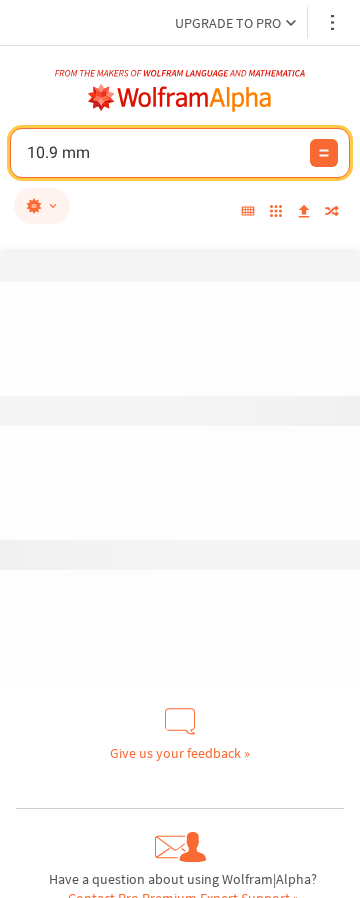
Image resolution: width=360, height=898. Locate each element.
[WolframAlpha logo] (180, 98)
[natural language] (42, 206)
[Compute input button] (324, 153)
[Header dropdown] (334, 22)
